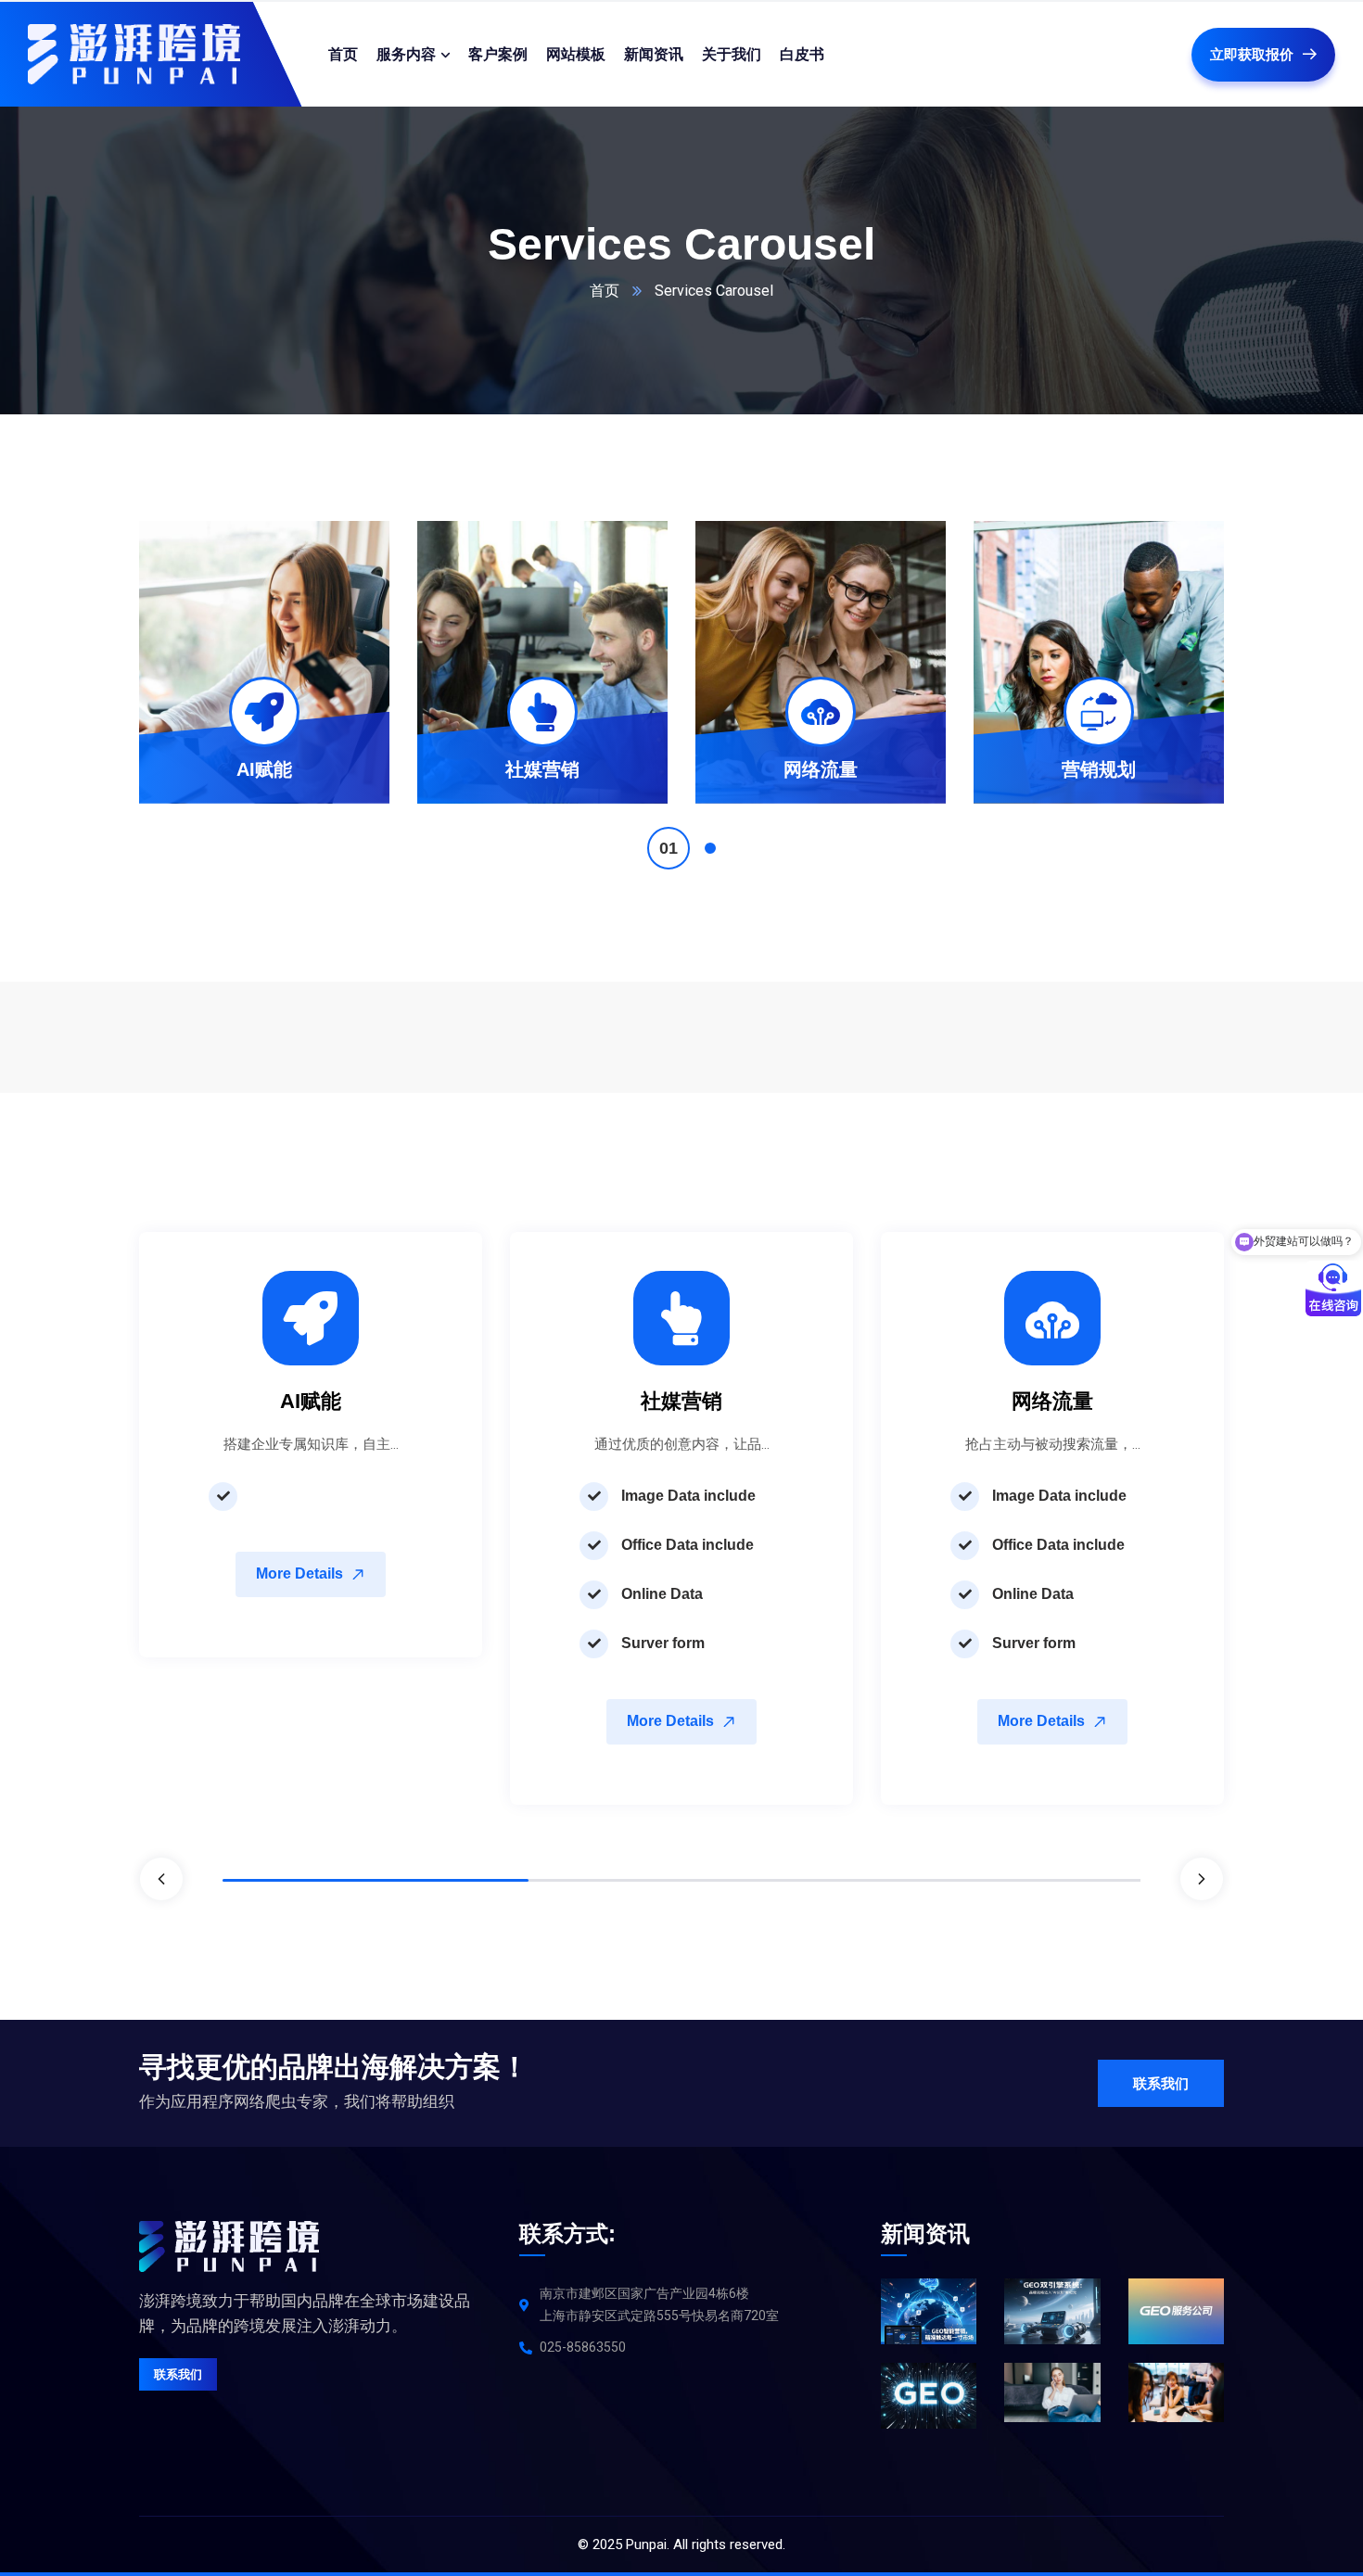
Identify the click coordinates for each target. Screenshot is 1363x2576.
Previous (161, 1879)
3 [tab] (987, 1880)
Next (1202, 1879)
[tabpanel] (264, 662)
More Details (299, 1574)
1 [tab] (669, 848)
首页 (605, 291)
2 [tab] (710, 848)
